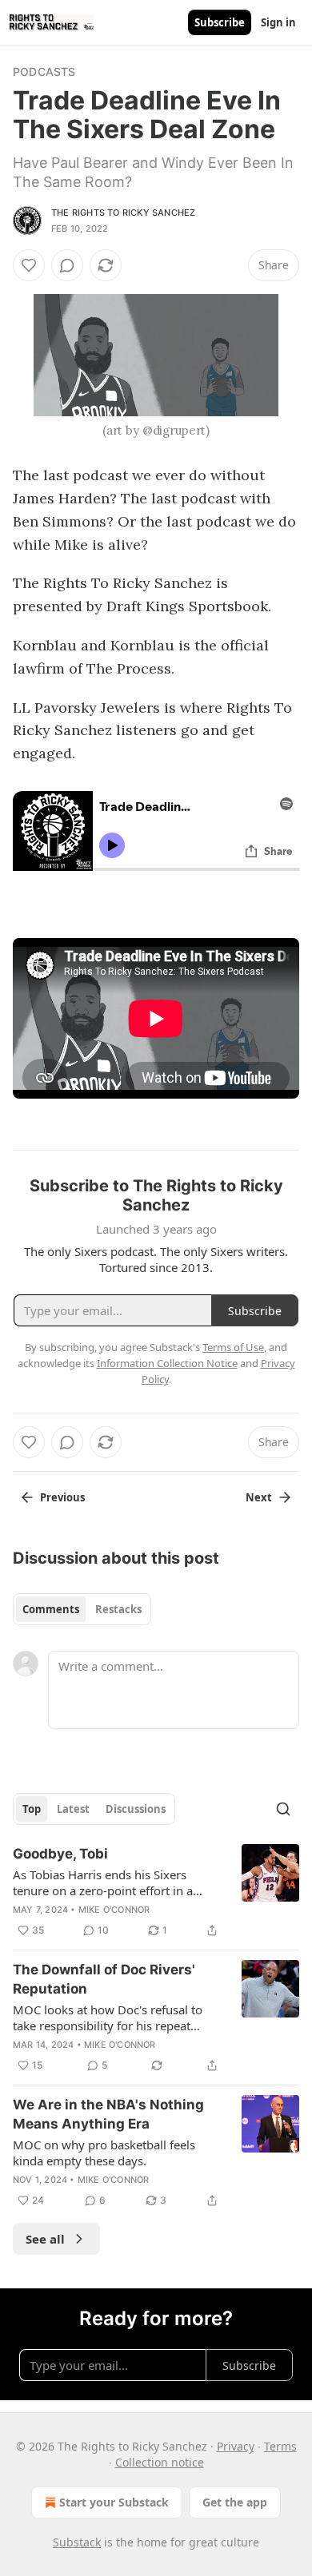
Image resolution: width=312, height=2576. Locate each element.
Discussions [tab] (136, 1809)
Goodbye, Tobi (60, 1854)
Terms (280, 2446)
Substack (77, 2542)
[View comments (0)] (67, 265)
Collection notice (160, 2462)
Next (259, 1497)
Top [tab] (32, 1809)
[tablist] (82, 1609)
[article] (156, 1892)
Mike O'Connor (114, 1910)
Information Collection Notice (167, 1363)
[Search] (283, 1809)
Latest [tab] (73, 1809)
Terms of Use (233, 1347)
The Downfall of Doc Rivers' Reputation (104, 1979)
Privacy (236, 2446)
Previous (62, 1497)
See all (45, 2239)
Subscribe (220, 22)
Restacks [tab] (118, 1609)
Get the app (235, 2502)
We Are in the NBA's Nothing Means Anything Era (108, 2114)
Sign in (278, 22)
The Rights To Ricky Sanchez (123, 213)
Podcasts (44, 72)
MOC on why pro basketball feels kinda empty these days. (104, 2153)
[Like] (29, 265)
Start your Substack (114, 2502)
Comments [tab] (51, 1609)
